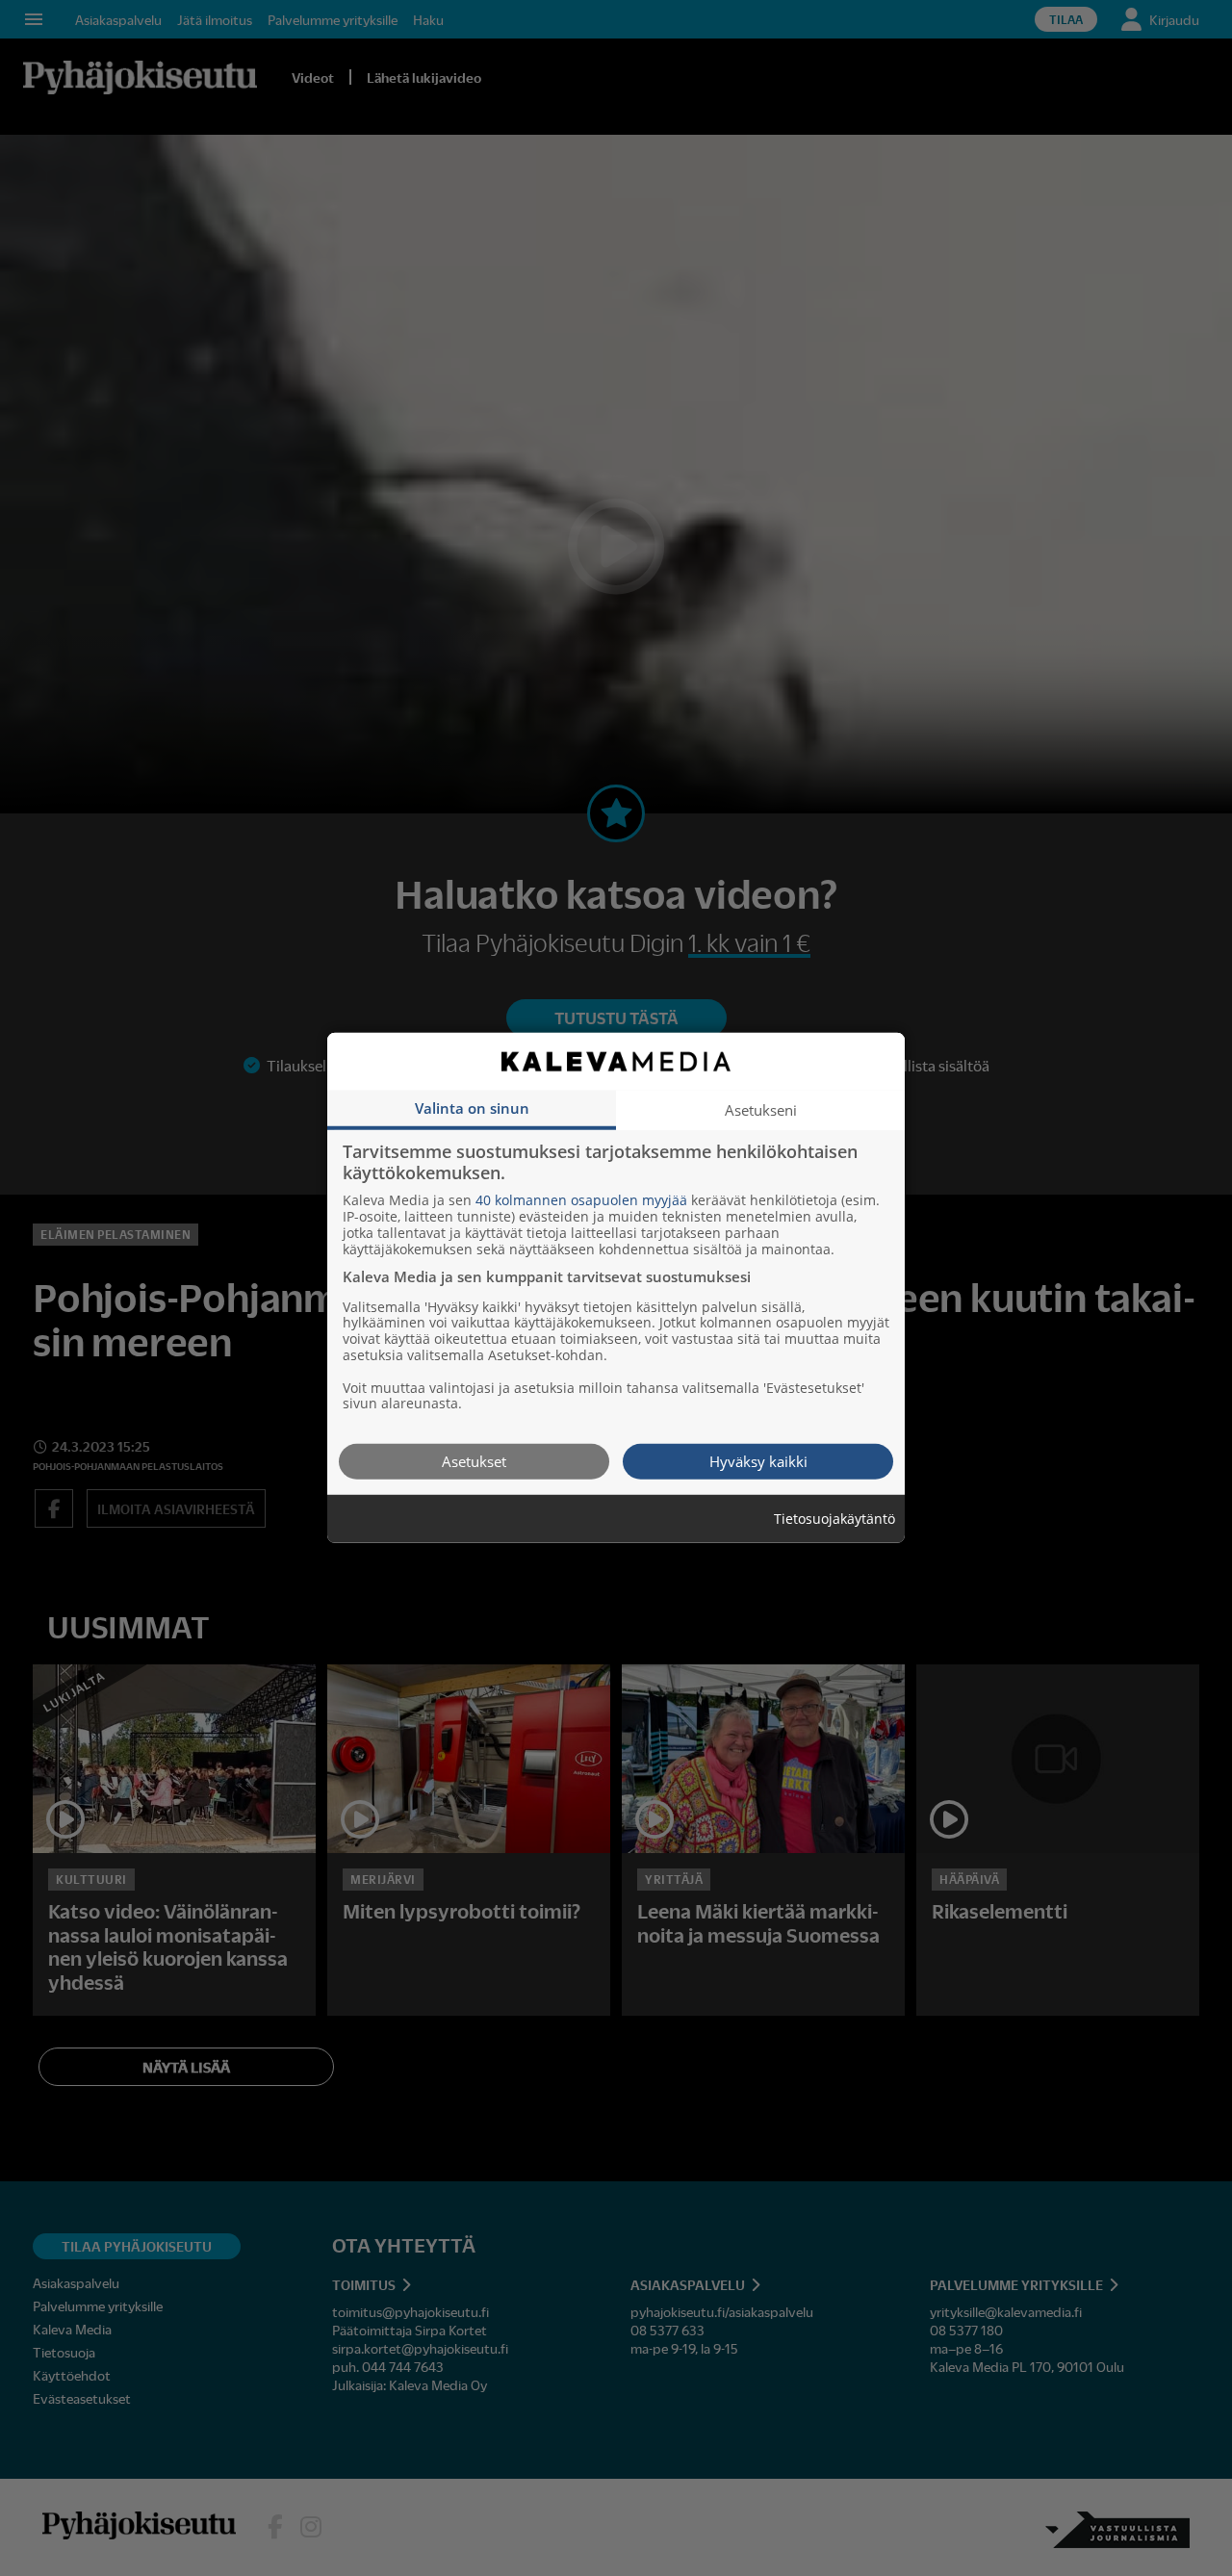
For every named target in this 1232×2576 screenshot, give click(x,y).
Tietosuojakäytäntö (834, 1520)
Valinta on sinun (472, 1108)
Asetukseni (761, 1110)
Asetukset (474, 1461)
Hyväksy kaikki (758, 1461)
